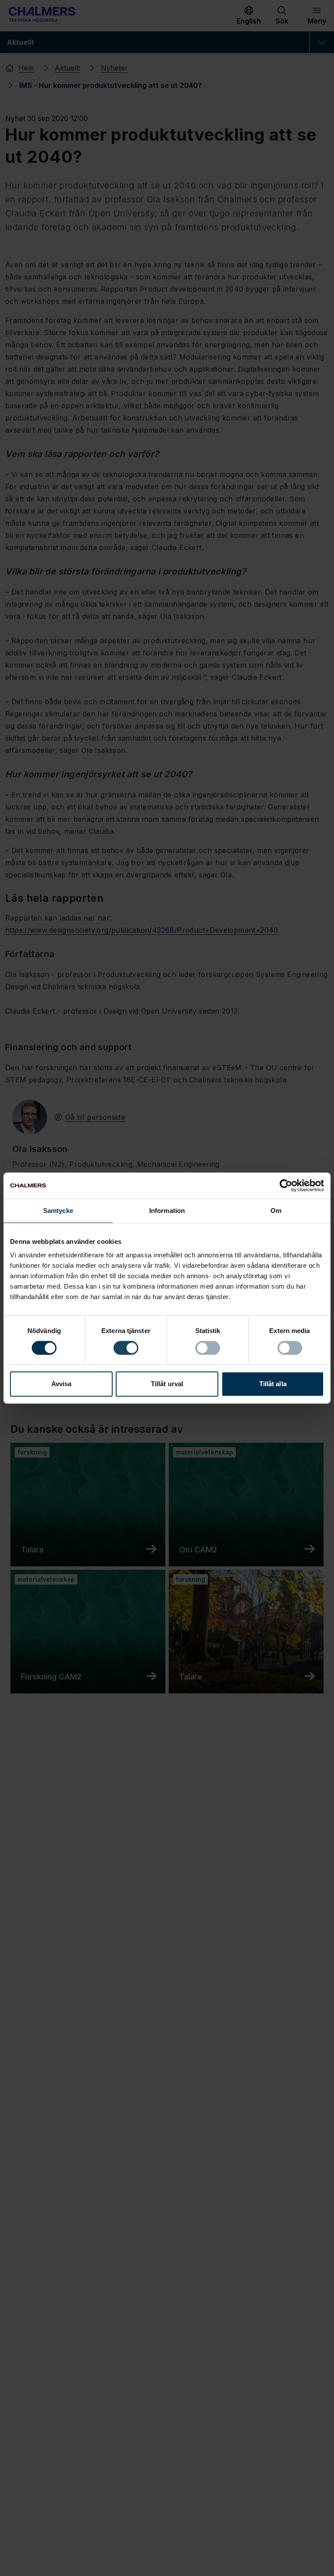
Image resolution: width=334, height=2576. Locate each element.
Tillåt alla (273, 1384)
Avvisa (62, 1384)
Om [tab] (276, 1211)
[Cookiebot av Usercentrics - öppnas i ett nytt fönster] (286, 1186)
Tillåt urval (167, 1384)
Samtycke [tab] (58, 1211)
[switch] (126, 1348)
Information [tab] (167, 1211)
